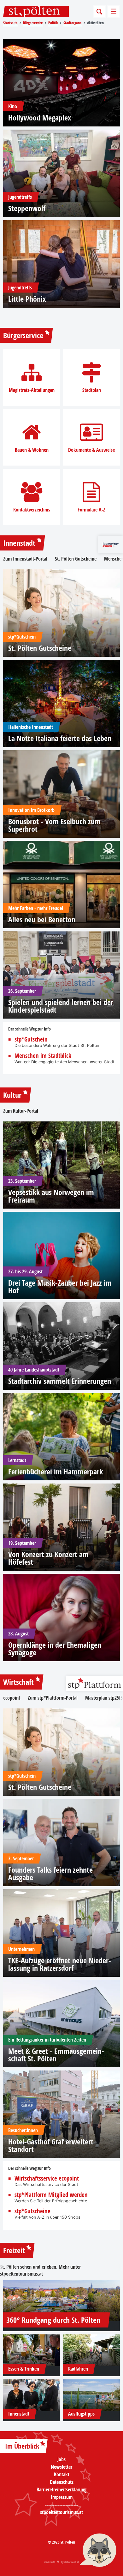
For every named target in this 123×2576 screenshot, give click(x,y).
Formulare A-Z (91, 510)
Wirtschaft (18, 1682)
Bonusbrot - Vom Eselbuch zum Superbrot (54, 825)
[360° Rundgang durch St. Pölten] (61, 2301)
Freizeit (14, 2250)
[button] (98, 2551)
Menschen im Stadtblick (43, 1056)
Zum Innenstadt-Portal (25, 559)
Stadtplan (92, 390)
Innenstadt (19, 543)
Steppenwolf (27, 208)
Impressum (62, 2497)
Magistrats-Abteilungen (32, 390)
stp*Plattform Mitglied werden (51, 2195)
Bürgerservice (23, 335)
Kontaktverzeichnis (32, 510)
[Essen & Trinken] (32, 2350)
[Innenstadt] (32, 2395)
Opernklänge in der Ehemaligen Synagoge (55, 1649)
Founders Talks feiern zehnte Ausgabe (50, 1874)
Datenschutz (62, 2482)
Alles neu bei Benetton (42, 919)
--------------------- (62, 2505)
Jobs (61, 2459)
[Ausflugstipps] (91, 2395)
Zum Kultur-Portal (21, 1111)
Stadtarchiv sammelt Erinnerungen (60, 1381)
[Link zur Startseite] (36, 11)
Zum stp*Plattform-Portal (53, 1698)
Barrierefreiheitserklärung (61, 2489)
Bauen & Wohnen (32, 450)
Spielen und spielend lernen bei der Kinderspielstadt (61, 1006)
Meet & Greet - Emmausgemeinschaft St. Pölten (56, 2055)
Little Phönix (27, 299)
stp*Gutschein (31, 1039)
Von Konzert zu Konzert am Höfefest (48, 1558)
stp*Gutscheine (32, 2211)
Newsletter (61, 2467)
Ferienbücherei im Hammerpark (56, 1472)
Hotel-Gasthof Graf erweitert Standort (51, 2145)
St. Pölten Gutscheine (76, 559)
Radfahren (78, 2369)
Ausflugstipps (81, 2414)
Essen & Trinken (24, 2369)
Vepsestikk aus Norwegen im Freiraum (51, 1196)
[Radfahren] (91, 2350)
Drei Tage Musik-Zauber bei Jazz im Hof (60, 1287)
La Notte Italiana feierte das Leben (60, 738)
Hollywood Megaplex (40, 118)
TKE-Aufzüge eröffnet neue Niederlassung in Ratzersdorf (60, 1964)
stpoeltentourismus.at (21, 2274)
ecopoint (12, 1698)
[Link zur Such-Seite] (99, 11)
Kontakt (62, 2474)
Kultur (12, 1095)
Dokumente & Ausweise (91, 450)
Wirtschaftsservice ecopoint (47, 2179)
